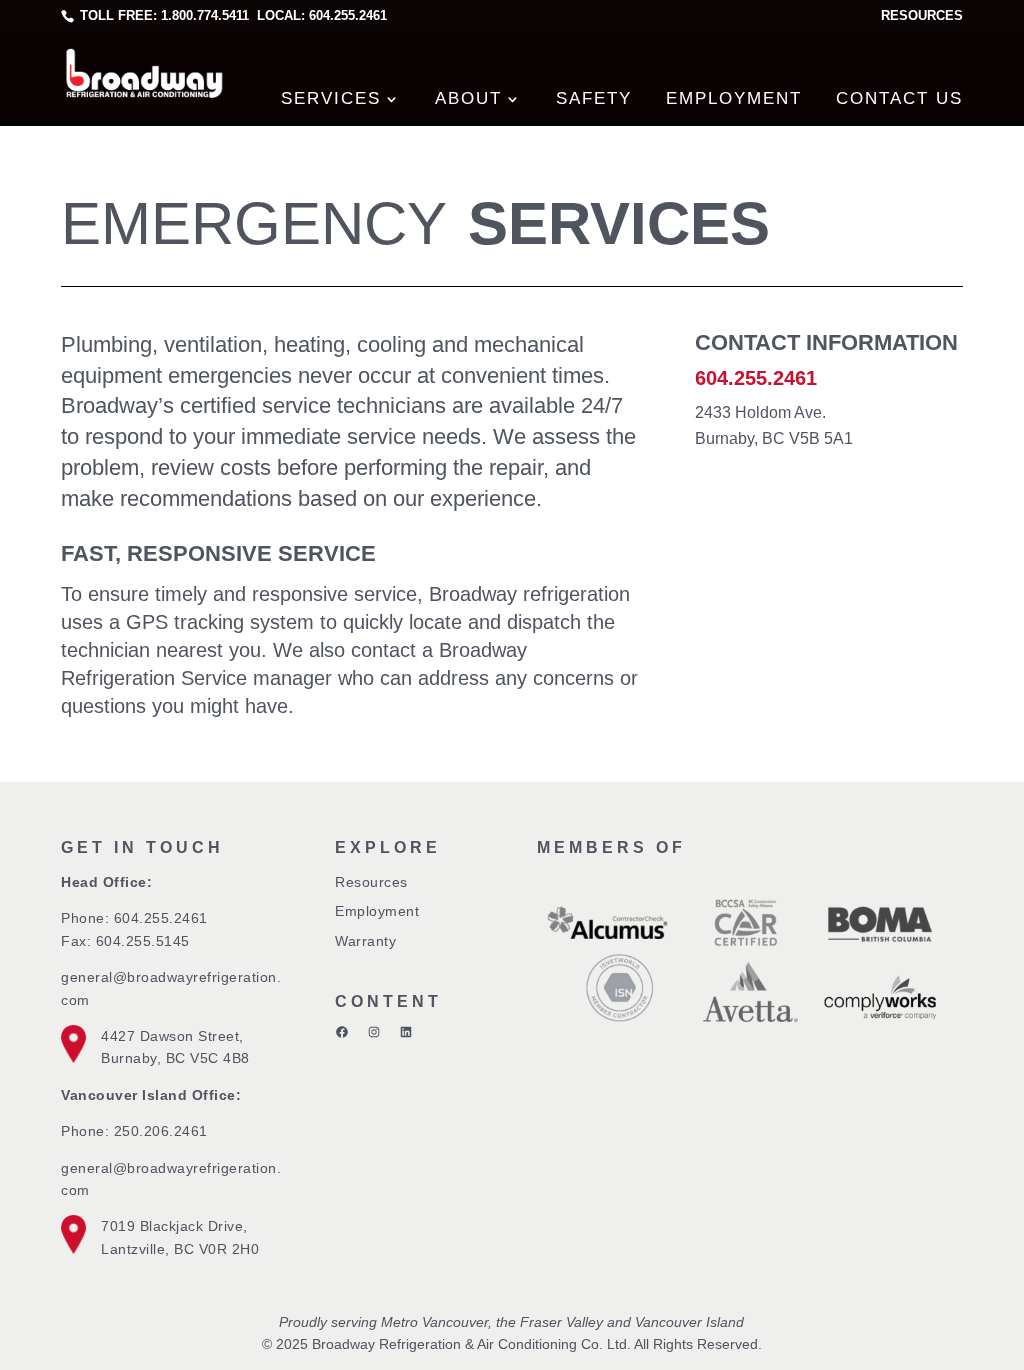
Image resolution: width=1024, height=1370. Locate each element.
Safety (594, 98)
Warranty (365, 941)
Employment (734, 98)
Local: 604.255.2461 (320, 15)
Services (331, 98)
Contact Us (899, 98)
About (468, 98)
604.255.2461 (161, 918)
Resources (922, 15)
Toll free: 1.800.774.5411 (164, 15)
